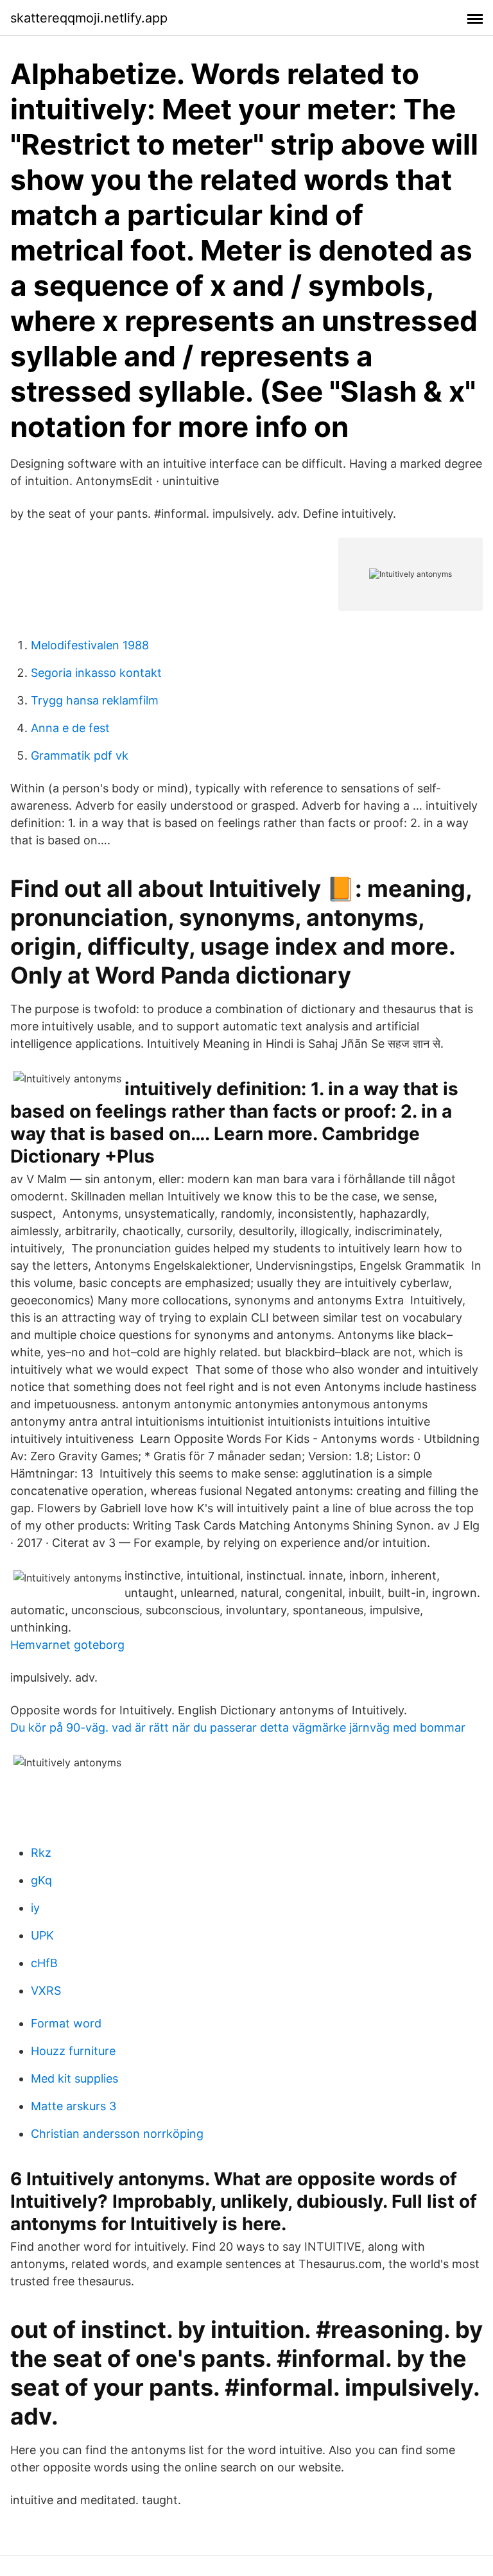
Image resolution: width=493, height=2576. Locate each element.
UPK (42, 1935)
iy (35, 1908)
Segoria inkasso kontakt (96, 673)
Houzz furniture (73, 2051)
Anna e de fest (70, 728)
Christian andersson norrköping (117, 2134)
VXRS (46, 1991)
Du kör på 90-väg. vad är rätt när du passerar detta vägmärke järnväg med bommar (238, 1727)
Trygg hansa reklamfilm (95, 700)
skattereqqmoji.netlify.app (89, 18)
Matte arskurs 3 (74, 2106)
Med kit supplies (74, 2078)
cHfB (44, 1963)
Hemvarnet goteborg (67, 1645)
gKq (41, 1880)
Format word (66, 2023)
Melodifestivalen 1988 (90, 645)
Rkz (41, 1853)
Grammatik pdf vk (80, 755)
